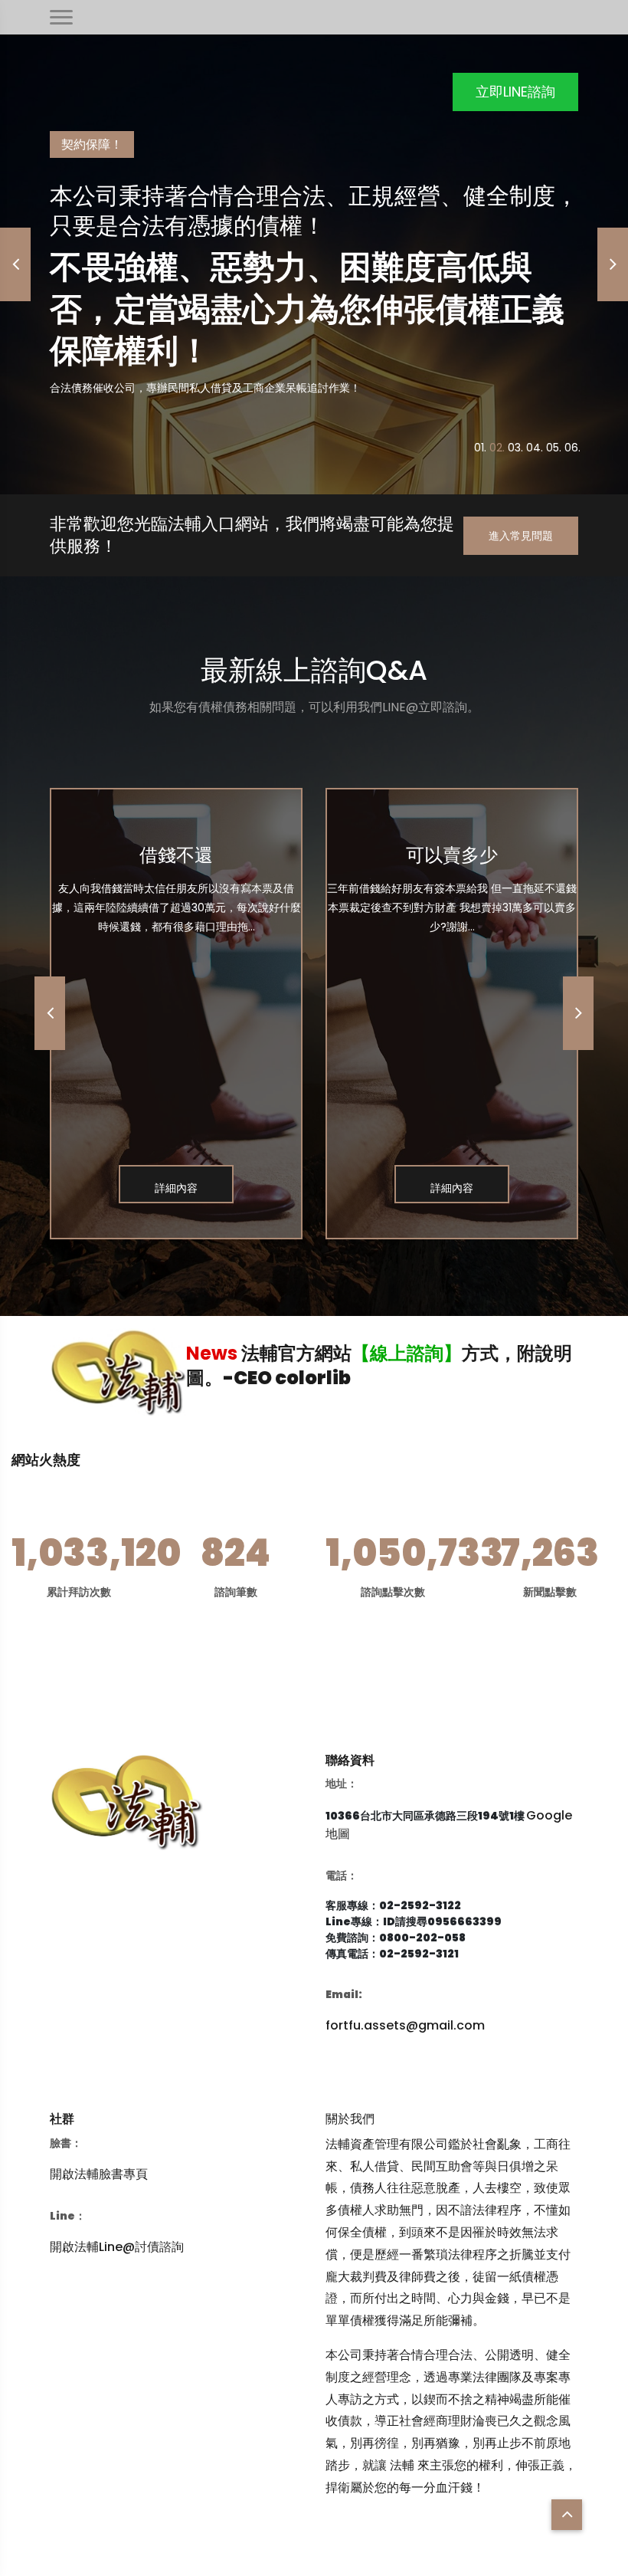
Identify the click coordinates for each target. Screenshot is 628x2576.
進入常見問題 (521, 536)
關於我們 (350, 2119)
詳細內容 (176, 1188)
